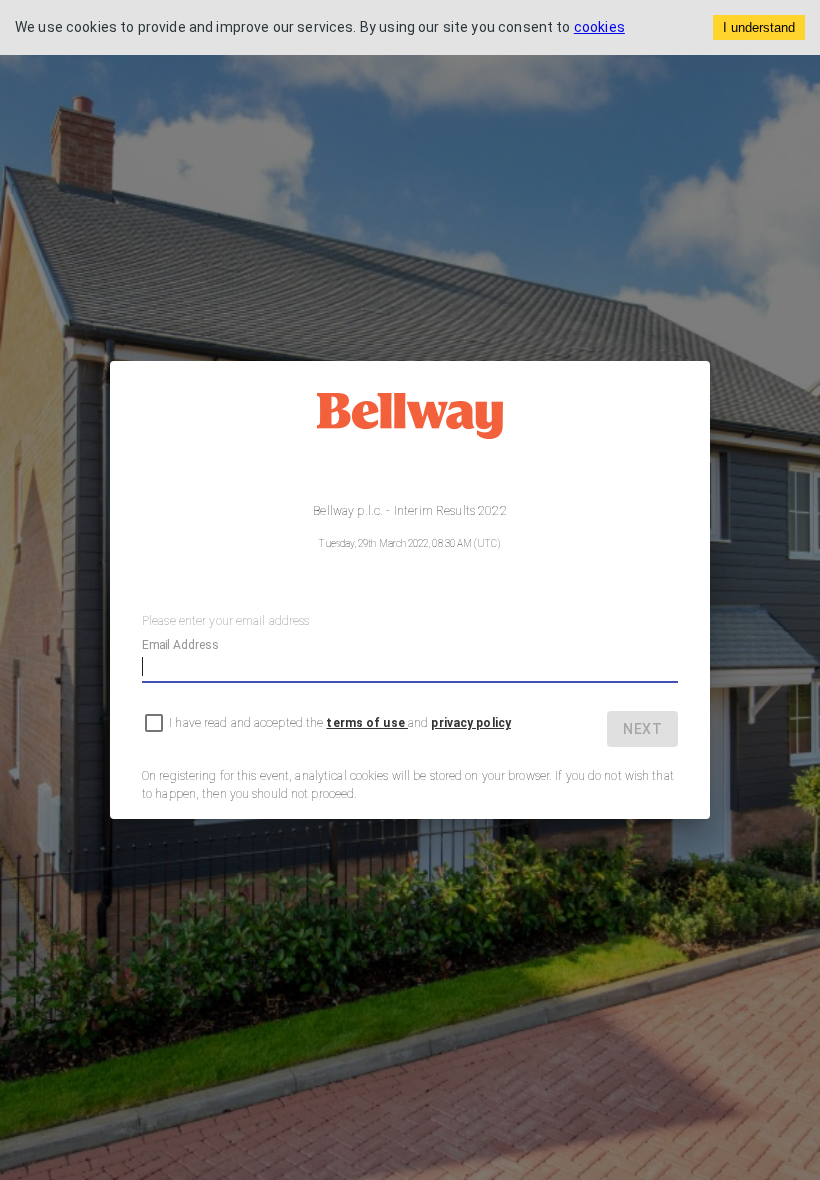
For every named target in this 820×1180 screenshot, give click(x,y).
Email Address (180, 645)
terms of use (366, 723)
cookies (599, 27)
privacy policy (471, 723)
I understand (759, 27)
